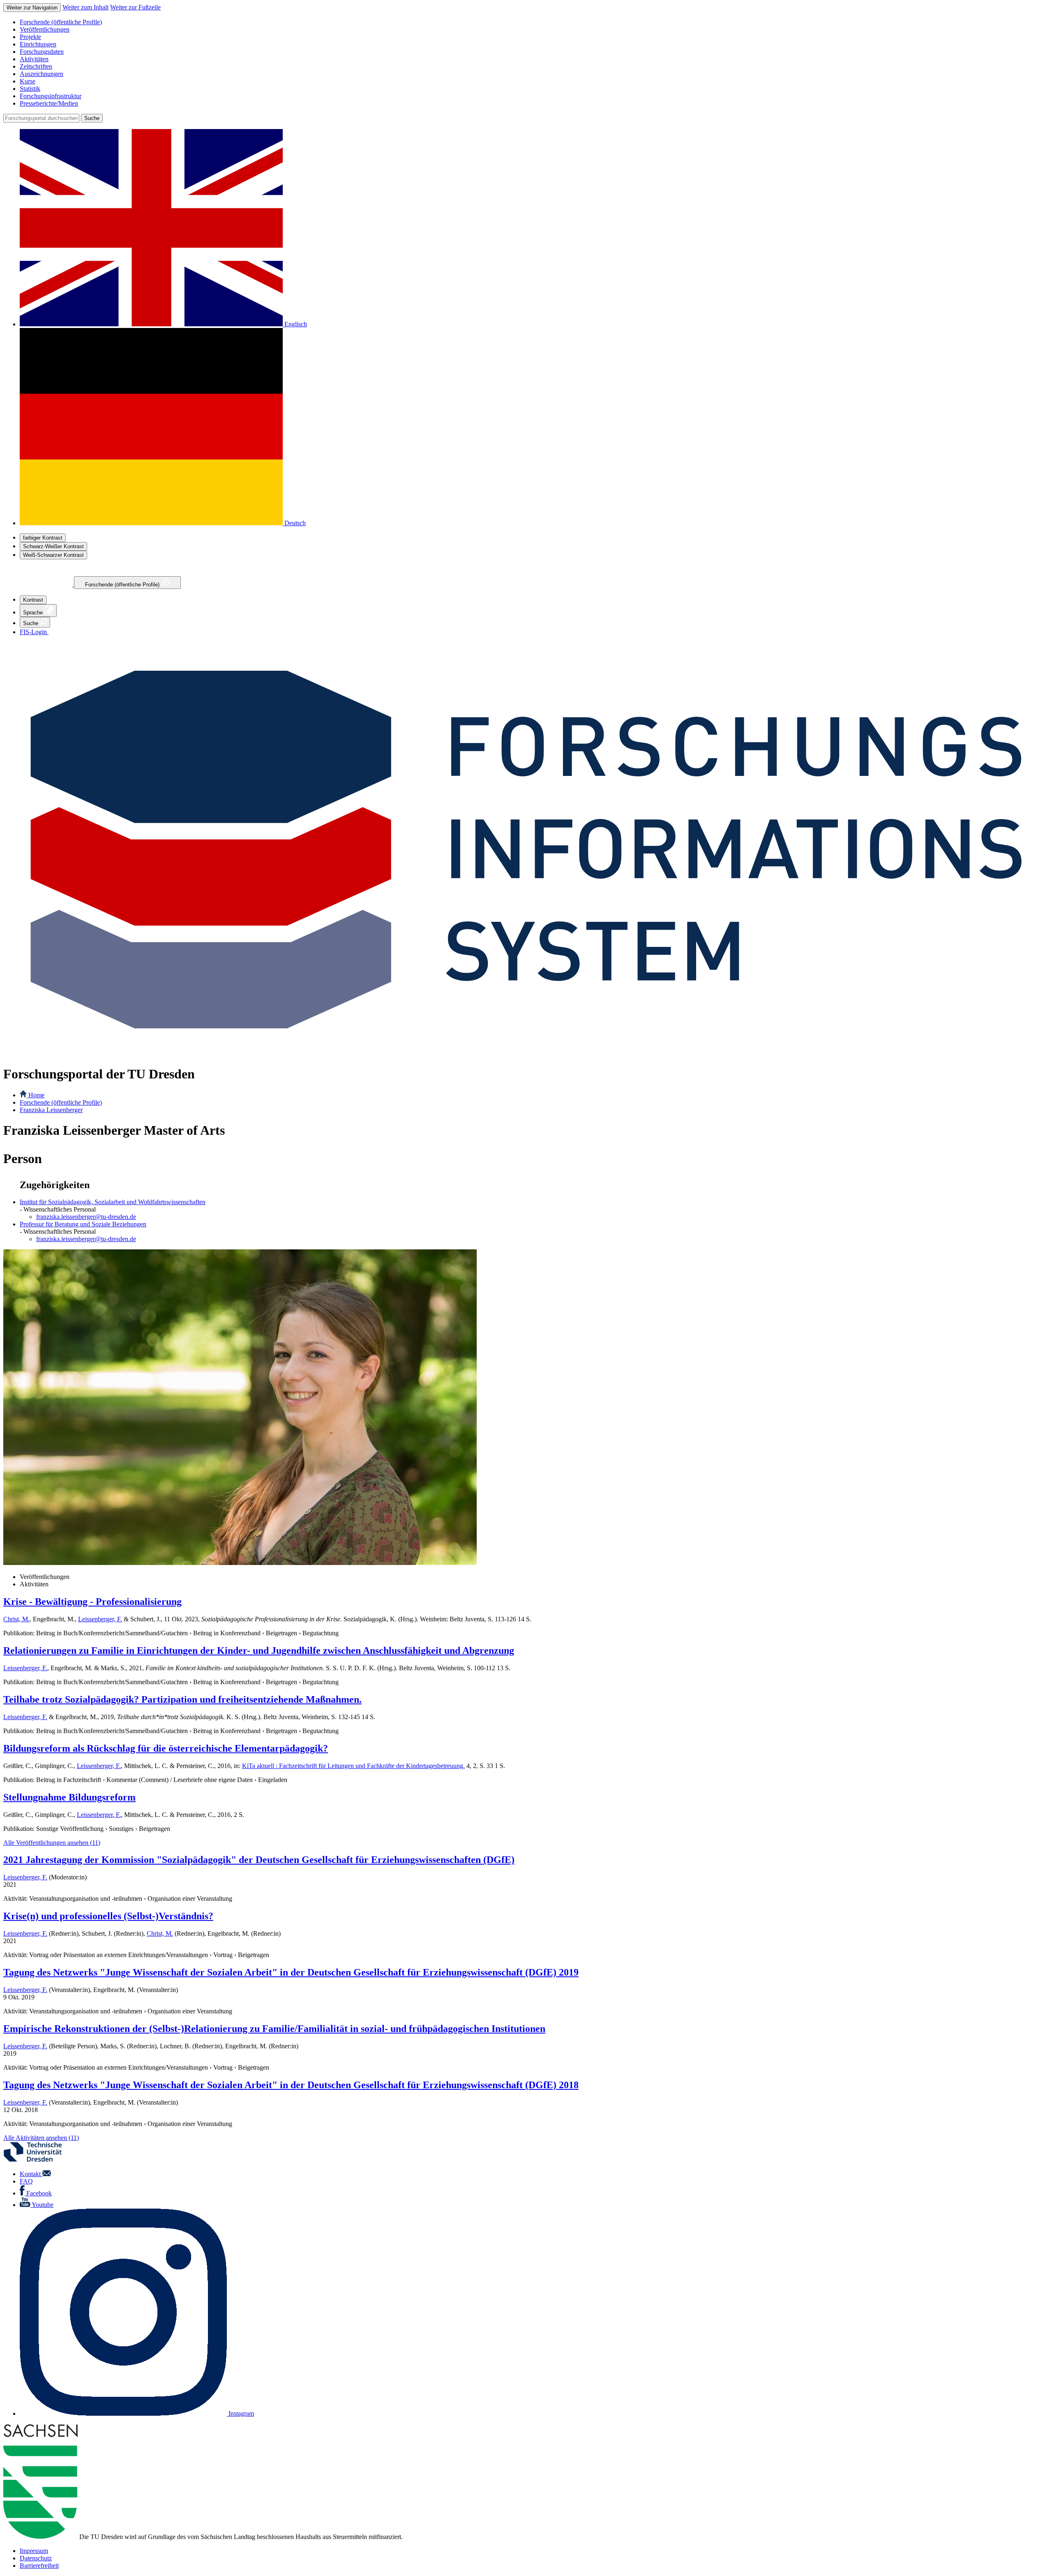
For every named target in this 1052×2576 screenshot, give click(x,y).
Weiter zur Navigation (32, 8)
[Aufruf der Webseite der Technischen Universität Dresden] (38, 2160)
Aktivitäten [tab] (34, 1584)
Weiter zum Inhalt (85, 7)
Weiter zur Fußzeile (135, 7)
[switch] (43, 538)
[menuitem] (534, 22)
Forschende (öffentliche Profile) (123, 585)
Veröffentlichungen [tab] (45, 1577)
